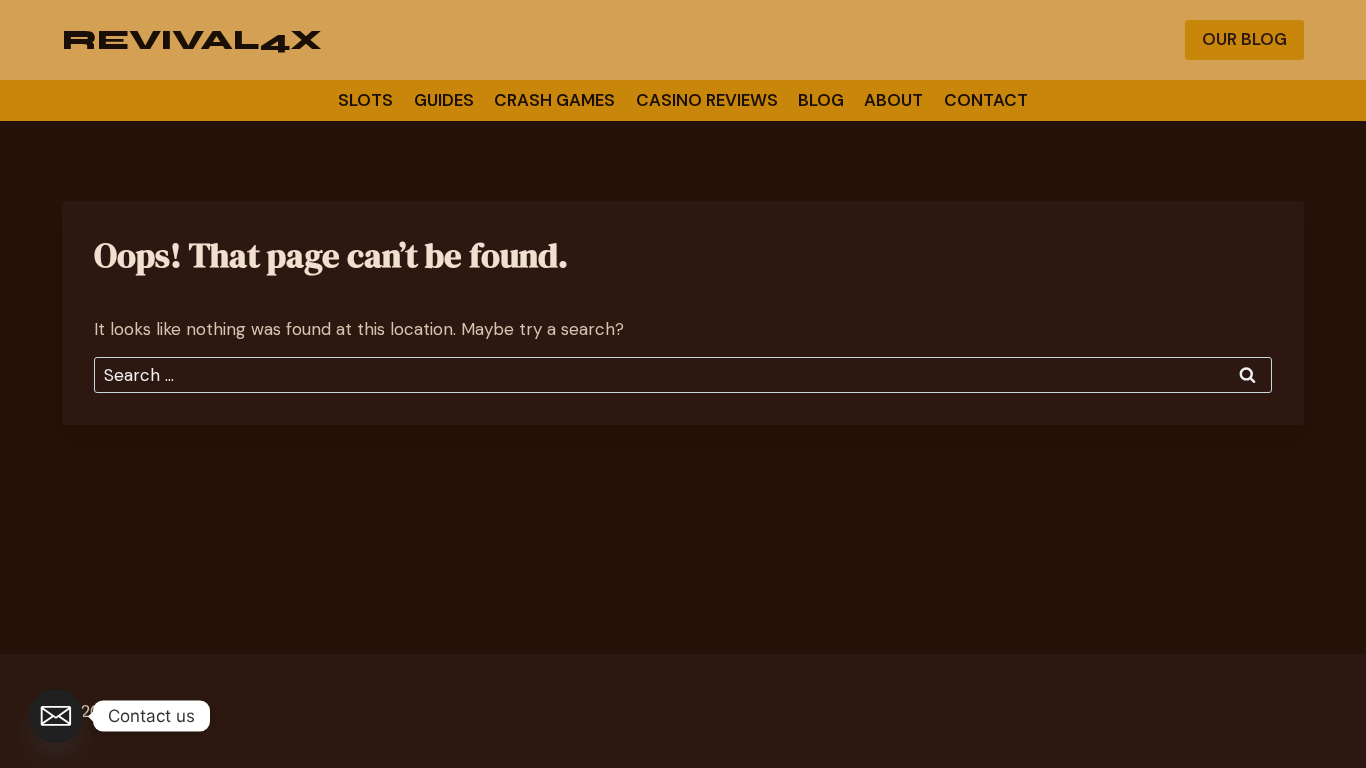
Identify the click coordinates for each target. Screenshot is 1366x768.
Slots (365, 100)
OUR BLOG (1244, 39)
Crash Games (554, 100)
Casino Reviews (707, 100)
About (893, 100)
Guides (444, 100)
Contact (986, 100)
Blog (821, 100)
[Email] (56, 716)
